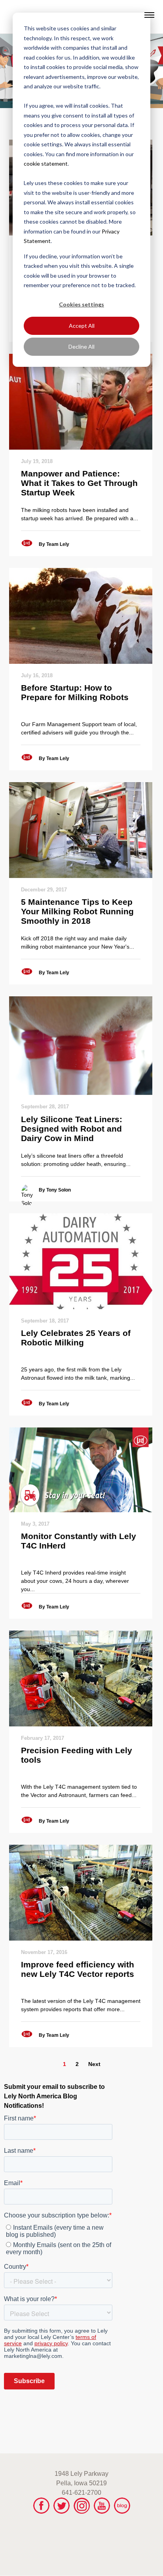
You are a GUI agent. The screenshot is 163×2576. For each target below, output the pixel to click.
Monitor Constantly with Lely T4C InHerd (79, 1541)
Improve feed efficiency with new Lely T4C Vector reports (78, 1969)
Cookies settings (81, 304)
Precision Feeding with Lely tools (77, 1755)
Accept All (82, 326)
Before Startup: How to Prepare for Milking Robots (75, 692)
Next (94, 2064)
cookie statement (46, 163)
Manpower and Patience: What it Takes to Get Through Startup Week (79, 483)
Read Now (81, 402)
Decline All (81, 347)
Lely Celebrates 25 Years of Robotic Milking (76, 1338)
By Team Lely (54, 544)
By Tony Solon (55, 1190)
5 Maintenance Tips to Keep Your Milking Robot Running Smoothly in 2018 (77, 911)
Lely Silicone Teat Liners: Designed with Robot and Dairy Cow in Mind (72, 1129)
